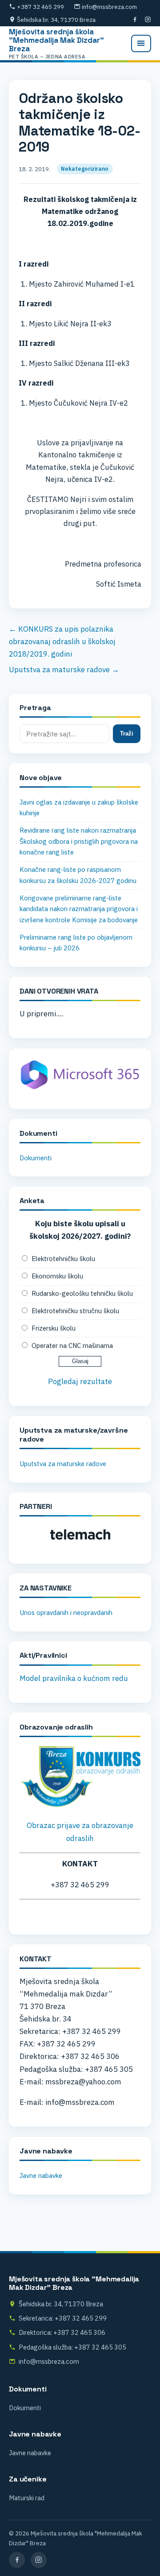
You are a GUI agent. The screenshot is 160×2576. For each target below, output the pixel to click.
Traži (127, 733)
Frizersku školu (54, 1328)
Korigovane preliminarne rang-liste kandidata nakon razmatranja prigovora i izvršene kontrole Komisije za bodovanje (79, 909)
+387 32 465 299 (40, 7)
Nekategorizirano (85, 169)
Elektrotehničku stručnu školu (75, 1311)
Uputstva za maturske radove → (64, 670)
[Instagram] (148, 20)
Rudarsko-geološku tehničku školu (82, 1293)
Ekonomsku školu (57, 1276)
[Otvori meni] (141, 43)
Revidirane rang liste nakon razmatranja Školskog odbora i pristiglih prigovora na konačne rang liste (79, 841)
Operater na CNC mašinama (72, 1346)
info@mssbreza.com (109, 7)
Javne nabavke (41, 2175)
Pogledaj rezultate (80, 1381)
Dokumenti (36, 1158)
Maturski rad (27, 2498)
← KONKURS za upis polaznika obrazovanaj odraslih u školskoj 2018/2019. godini (62, 641)
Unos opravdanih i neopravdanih (66, 1613)
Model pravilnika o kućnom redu (74, 1678)
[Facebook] (135, 20)
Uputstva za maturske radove (63, 1464)
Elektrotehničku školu (63, 1259)
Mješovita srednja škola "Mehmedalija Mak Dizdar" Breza (56, 43)
